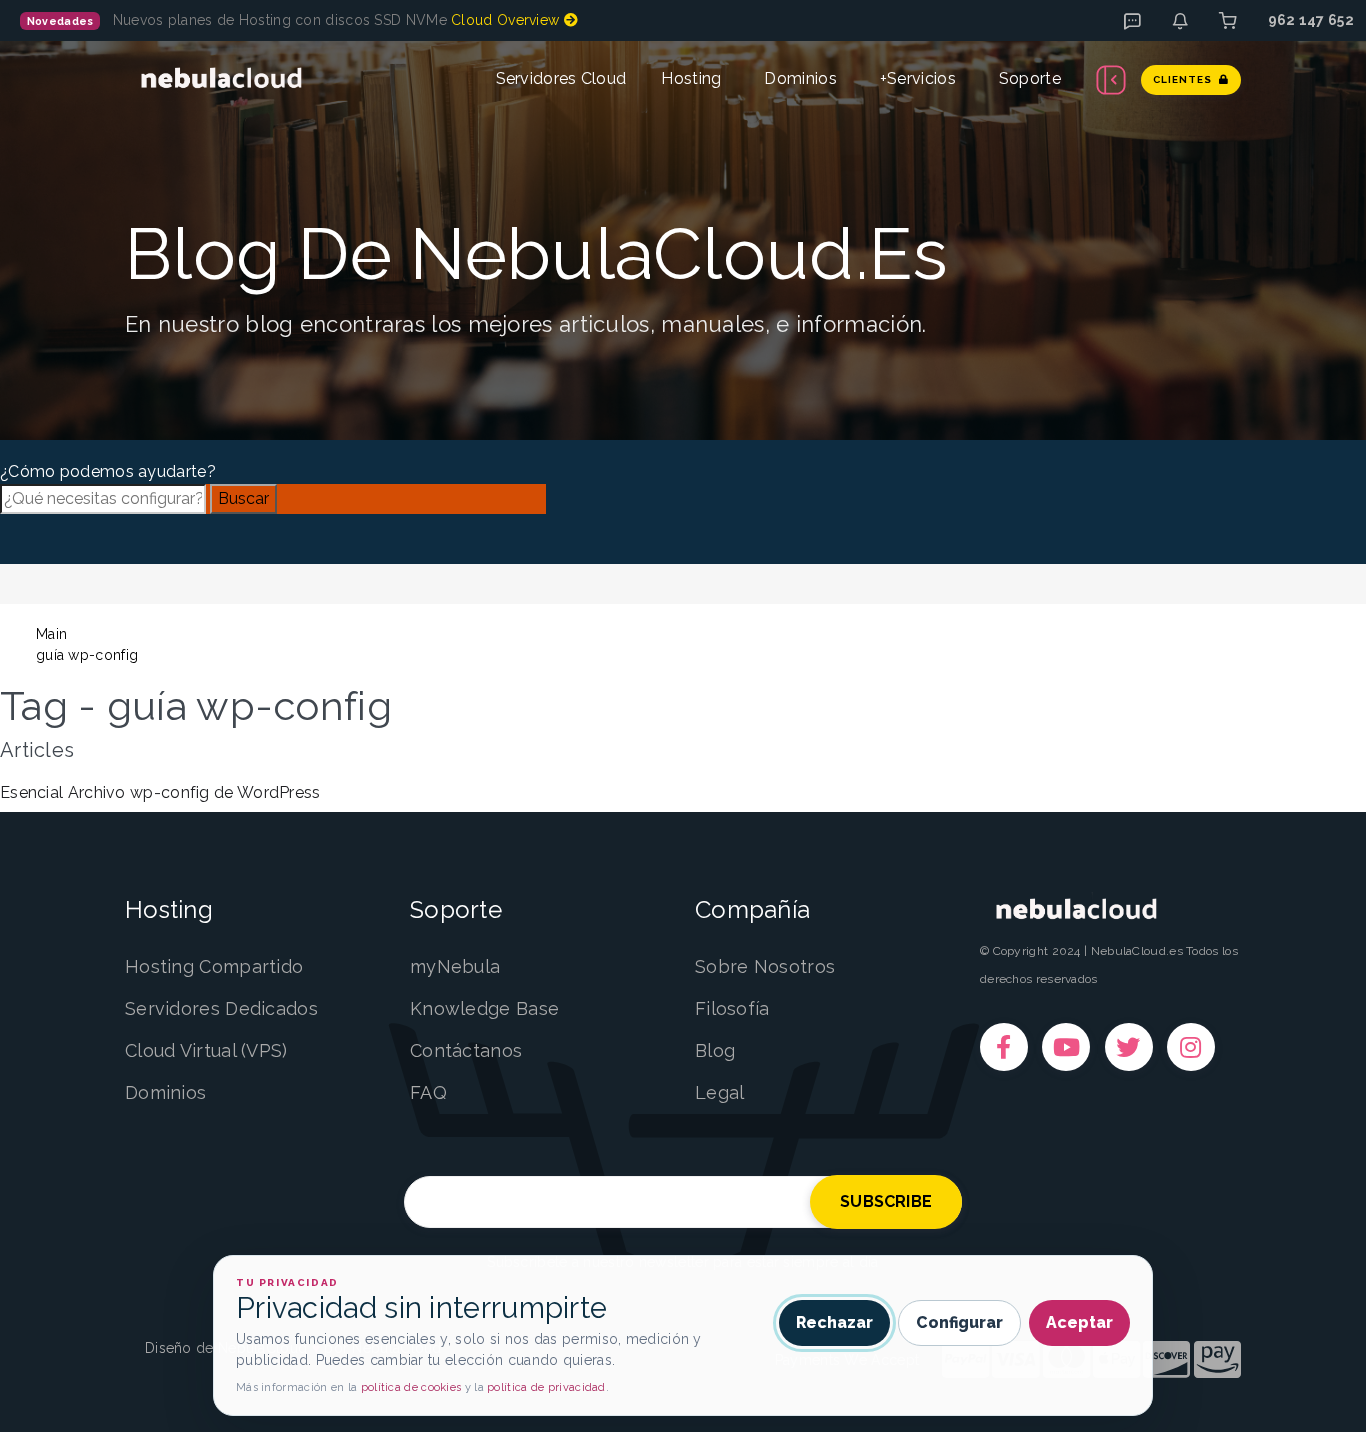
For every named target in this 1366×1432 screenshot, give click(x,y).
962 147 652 (1311, 20)
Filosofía (732, 1008)
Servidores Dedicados (221, 1008)
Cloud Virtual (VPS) (206, 1050)
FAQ (428, 1092)
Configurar (959, 1322)
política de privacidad (546, 1387)
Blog (715, 1050)
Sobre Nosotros (765, 966)
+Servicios (918, 78)
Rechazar (834, 1322)
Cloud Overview (507, 20)
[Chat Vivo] (1132, 21)
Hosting (691, 78)
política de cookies (411, 1387)
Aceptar (1079, 1322)
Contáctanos (466, 1050)
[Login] (1228, 21)
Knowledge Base (484, 1008)
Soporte (1030, 78)
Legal (720, 1092)
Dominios (800, 78)
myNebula (455, 966)
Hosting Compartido (214, 966)
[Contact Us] (1180, 21)
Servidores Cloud (561, 78)
